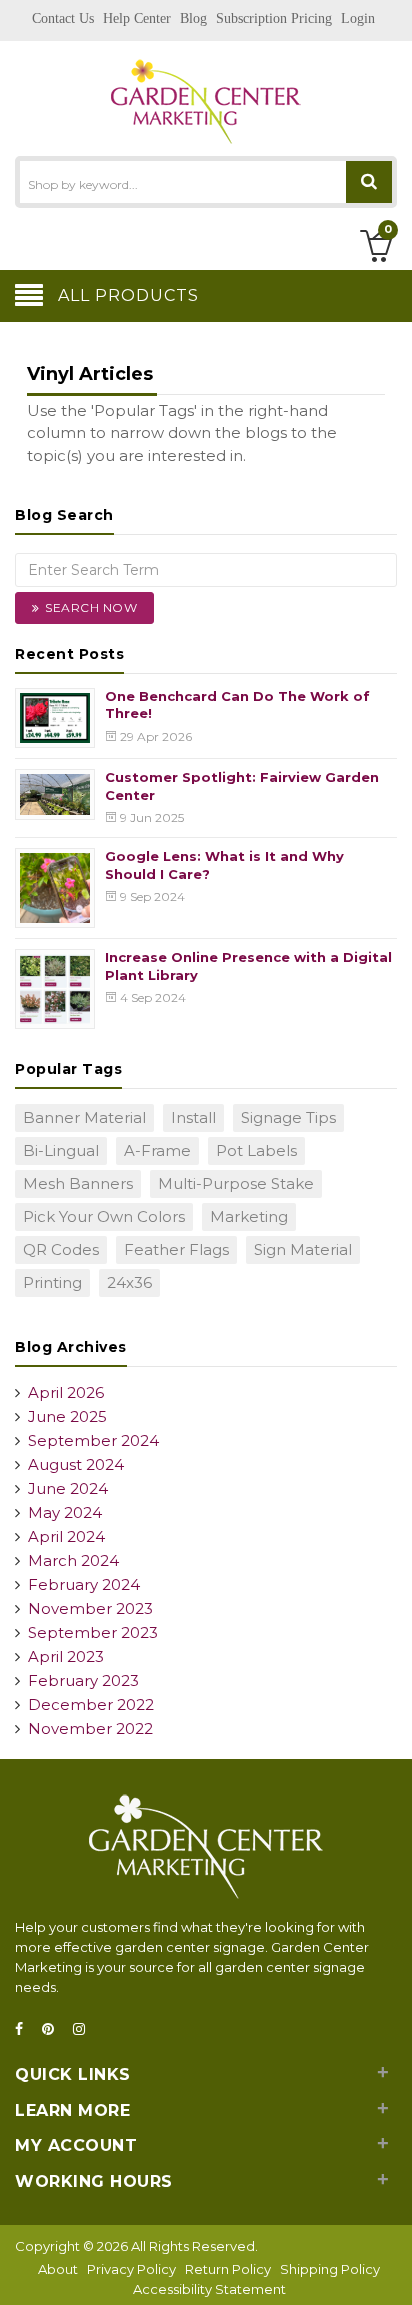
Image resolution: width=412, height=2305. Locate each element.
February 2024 (84, 1584)
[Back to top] (391, 2269)
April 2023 (66, 1656)
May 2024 (65, 1512)
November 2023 (90, 1608)
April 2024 (66, 1536)
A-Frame (157, 1150)
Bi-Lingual (61, 1150)
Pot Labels (256, 1150)
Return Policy (228, 2269)
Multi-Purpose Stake (236, 1183)
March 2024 (73, 1560)
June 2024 (68, 1488)
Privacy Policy (131, 2269)
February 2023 (83, 1680)
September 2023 (93, 1632)
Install (193, 1117)
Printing (52, 1282)
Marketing (249, 1216)
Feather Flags (176, 1249)
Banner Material (84, 1117)
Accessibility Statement (209, 2289)
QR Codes (61, 1249)
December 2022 (91, 1704)
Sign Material (303, 1249)
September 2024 (93, 1440)
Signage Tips (288, 1117)
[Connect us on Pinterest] (54, 2029)
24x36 (129, 1282)
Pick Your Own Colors (104, 1216)
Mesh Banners (78, 1183)
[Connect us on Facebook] (25, 2029)
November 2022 (90, 1728)
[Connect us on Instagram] (85, 2029)
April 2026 (66, 1392)
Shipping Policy (330, 2269)
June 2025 (67, 1416)
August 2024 (76, 1464)
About (58, 2269)
